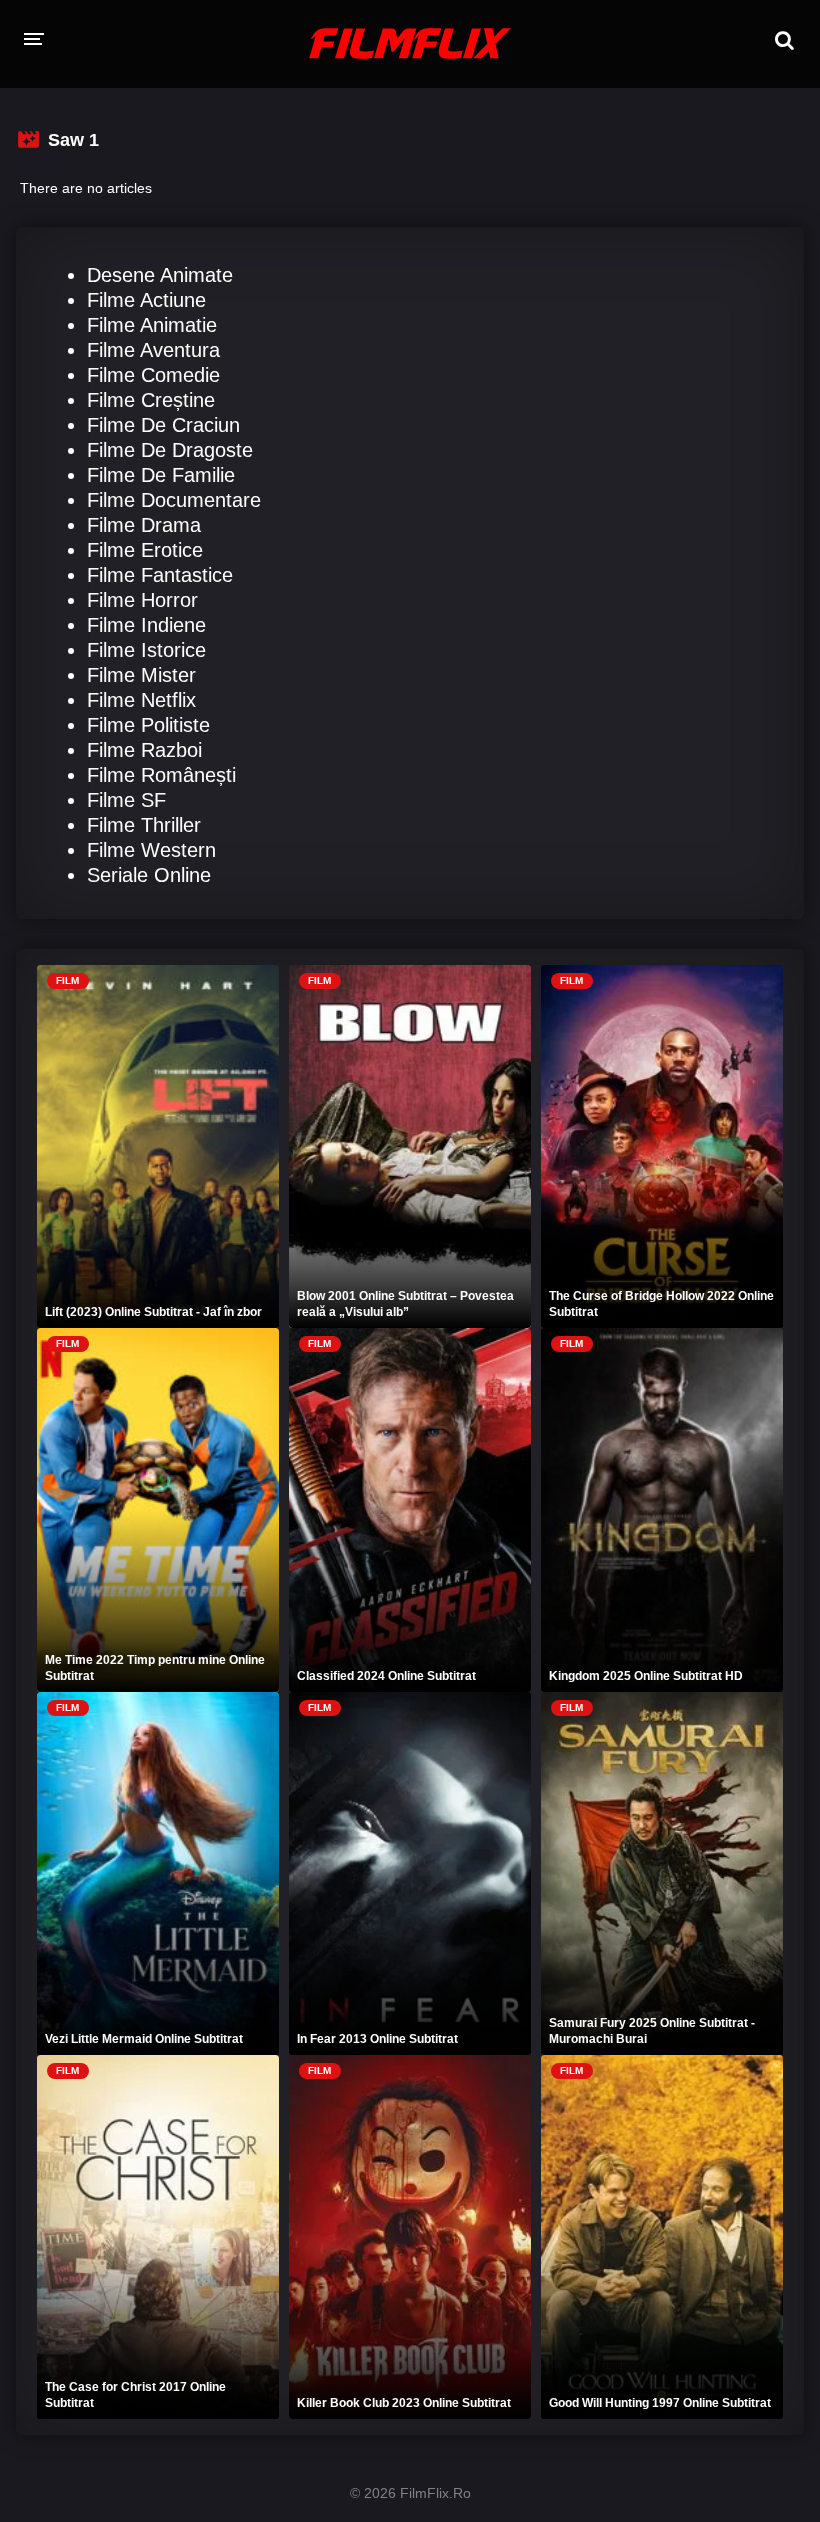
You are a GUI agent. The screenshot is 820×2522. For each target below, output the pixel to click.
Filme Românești (161, 775)
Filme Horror (142, 600)
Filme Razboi (144, 750)
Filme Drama (144, 525)
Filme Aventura (153, 350)
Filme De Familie (161, 475)
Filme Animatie (152, 325)
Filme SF (126, 800)
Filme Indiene (146, 625)
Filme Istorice (146, 650)
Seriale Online (149, 875)
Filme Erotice (145, 550)
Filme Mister (141, 675)
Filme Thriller (144, 825)
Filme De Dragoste (170, 450)
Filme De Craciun (163, 425)
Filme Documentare (174, 500)
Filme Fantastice (160, 575)
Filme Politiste (148, 725)
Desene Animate (160, 275)
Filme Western (151, 850)
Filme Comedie (153, 375)
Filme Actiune (146, 300)
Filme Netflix (141, 700)
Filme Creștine (151, 400)
